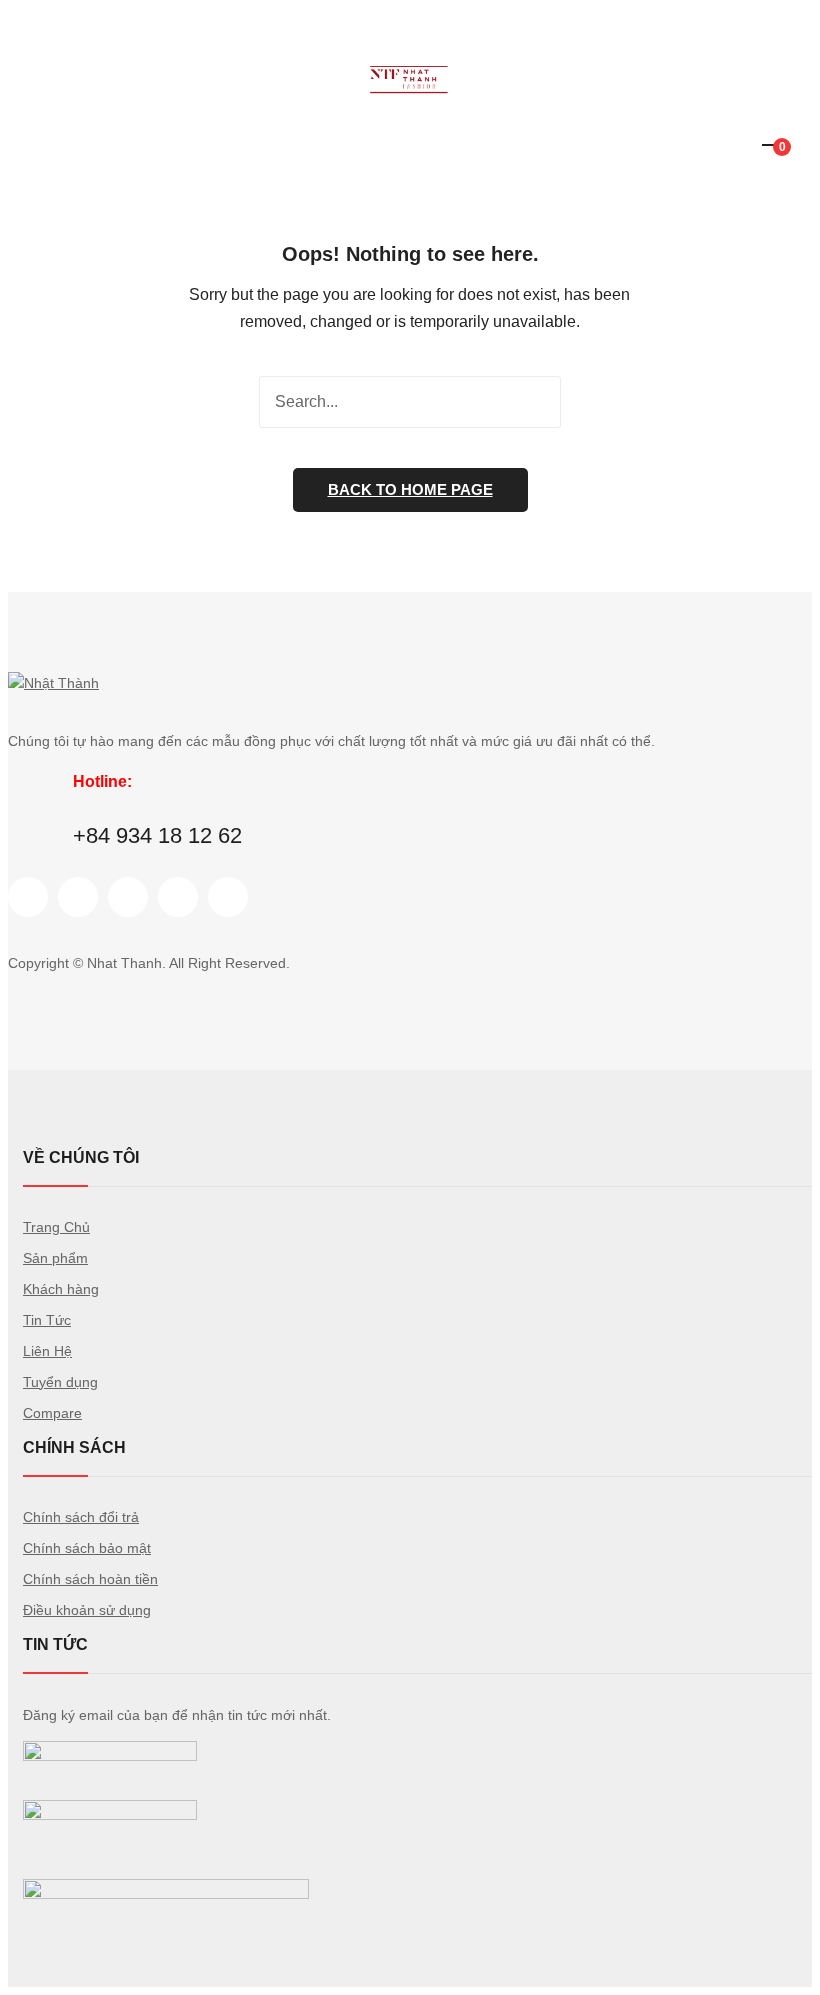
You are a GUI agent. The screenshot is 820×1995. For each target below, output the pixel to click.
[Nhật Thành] (410, 98)
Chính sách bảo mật (87, 1548)
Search (535, 402)
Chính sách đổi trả (81, 1517)
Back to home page (410, 489)
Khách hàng (61, 1289)
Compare (52, 1413)
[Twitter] (78, 897)
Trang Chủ (56, 1227)
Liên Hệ (47, 1351)
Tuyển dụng (60, 1382)
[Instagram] (128, 897)
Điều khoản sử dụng (87, 1610)
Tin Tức (47, 1320)
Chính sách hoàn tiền (90, 1579)
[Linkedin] (178, 897)
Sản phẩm (55, 1258)
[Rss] (228, 897)
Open (23, 44)
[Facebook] (28, 897)
